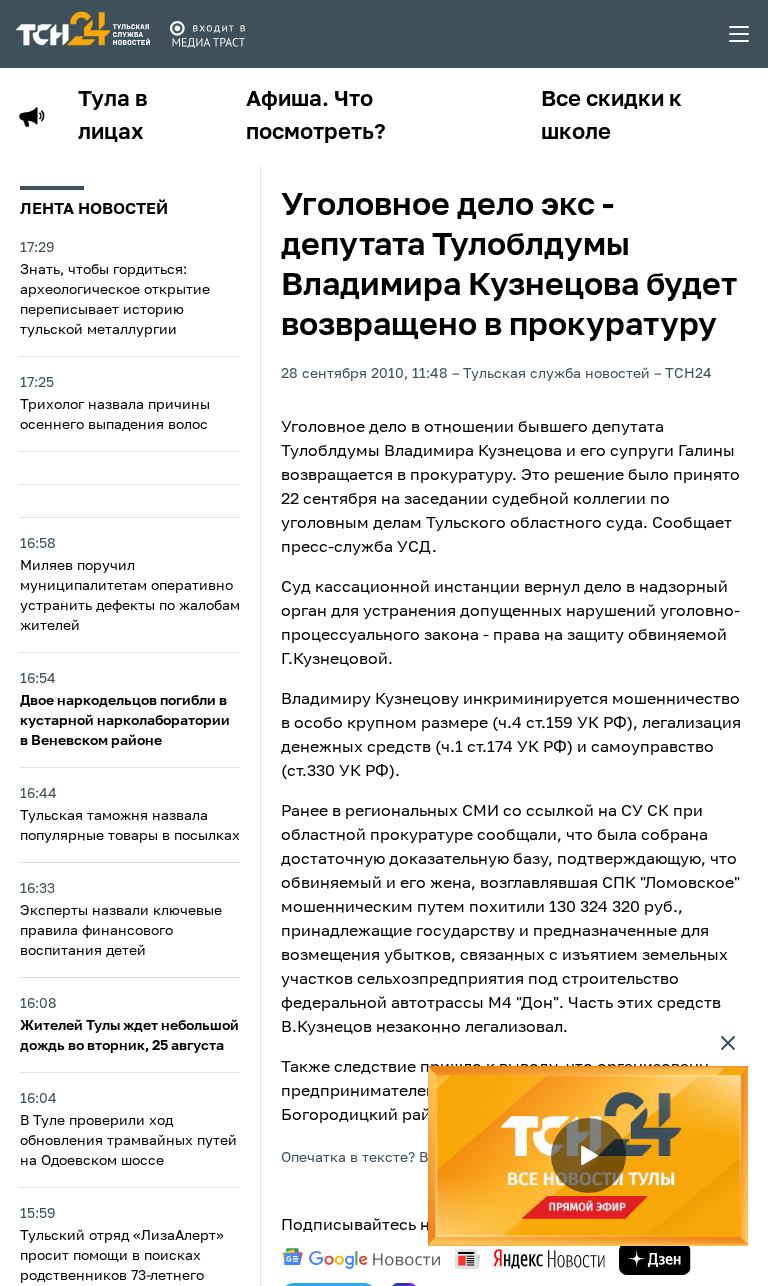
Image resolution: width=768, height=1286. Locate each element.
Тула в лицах (113, 116)
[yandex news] (530, 1258)
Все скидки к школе (611, 116)
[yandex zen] (655, 1259)
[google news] (361, 1259)
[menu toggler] (740, 34)
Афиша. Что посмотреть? (316, 116)
